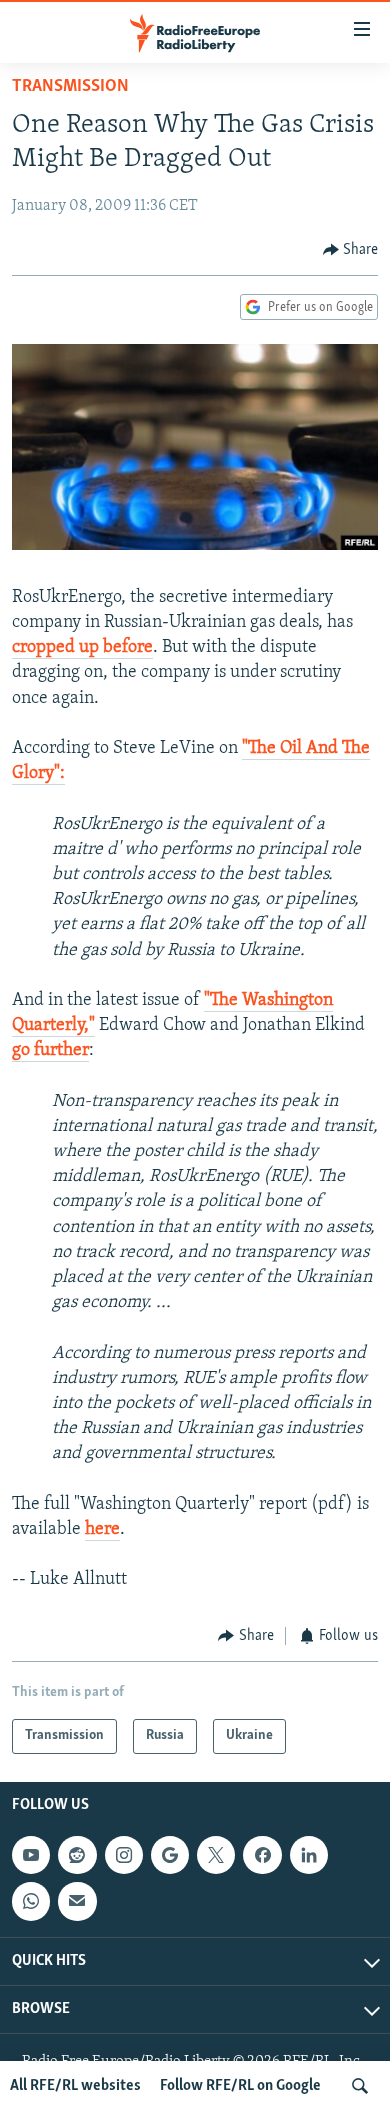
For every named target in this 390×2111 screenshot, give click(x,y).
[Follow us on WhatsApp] (31, 1901)
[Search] (360, 2086)
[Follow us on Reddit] (77, 1855)
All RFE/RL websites (75, 2086)
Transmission (70, 87)
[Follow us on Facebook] (262, 1855)
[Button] (351, 250)
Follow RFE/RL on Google (240, 2086)
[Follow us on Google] (170, 1855)
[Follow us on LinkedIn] (309, 1855)
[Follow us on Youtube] (31, 1855)
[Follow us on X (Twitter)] (216, 1855)
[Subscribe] (77, 1901)
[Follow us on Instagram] (124, 1855)
